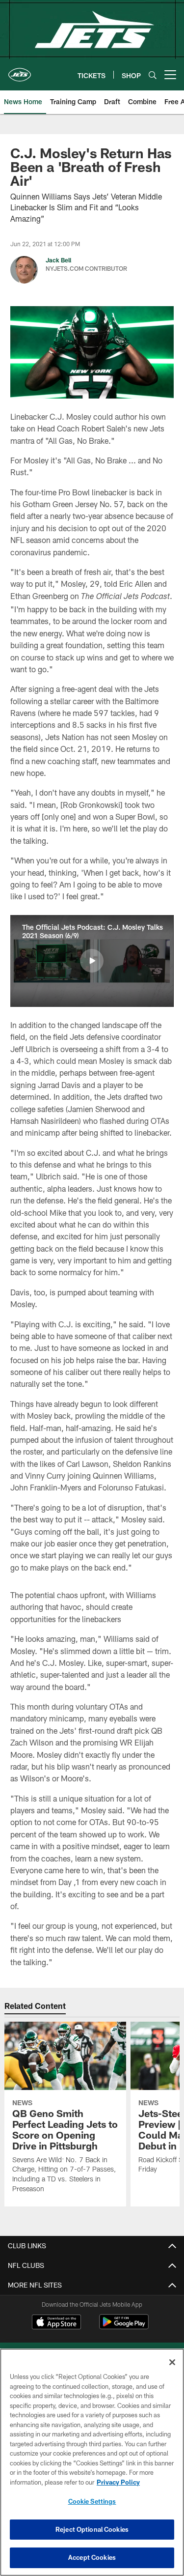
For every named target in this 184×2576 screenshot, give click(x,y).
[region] (92, 2462)
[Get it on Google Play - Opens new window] (124, 2327)
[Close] (172, 2362)
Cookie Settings (92, 2501)
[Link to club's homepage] (20, 71)
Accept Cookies (92, 2557)
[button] (92, 961)
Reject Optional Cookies (92, 2529)
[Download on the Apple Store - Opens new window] (56, 2323)
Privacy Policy (118, 2482)
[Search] (153, 75)
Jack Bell (58, 260)
